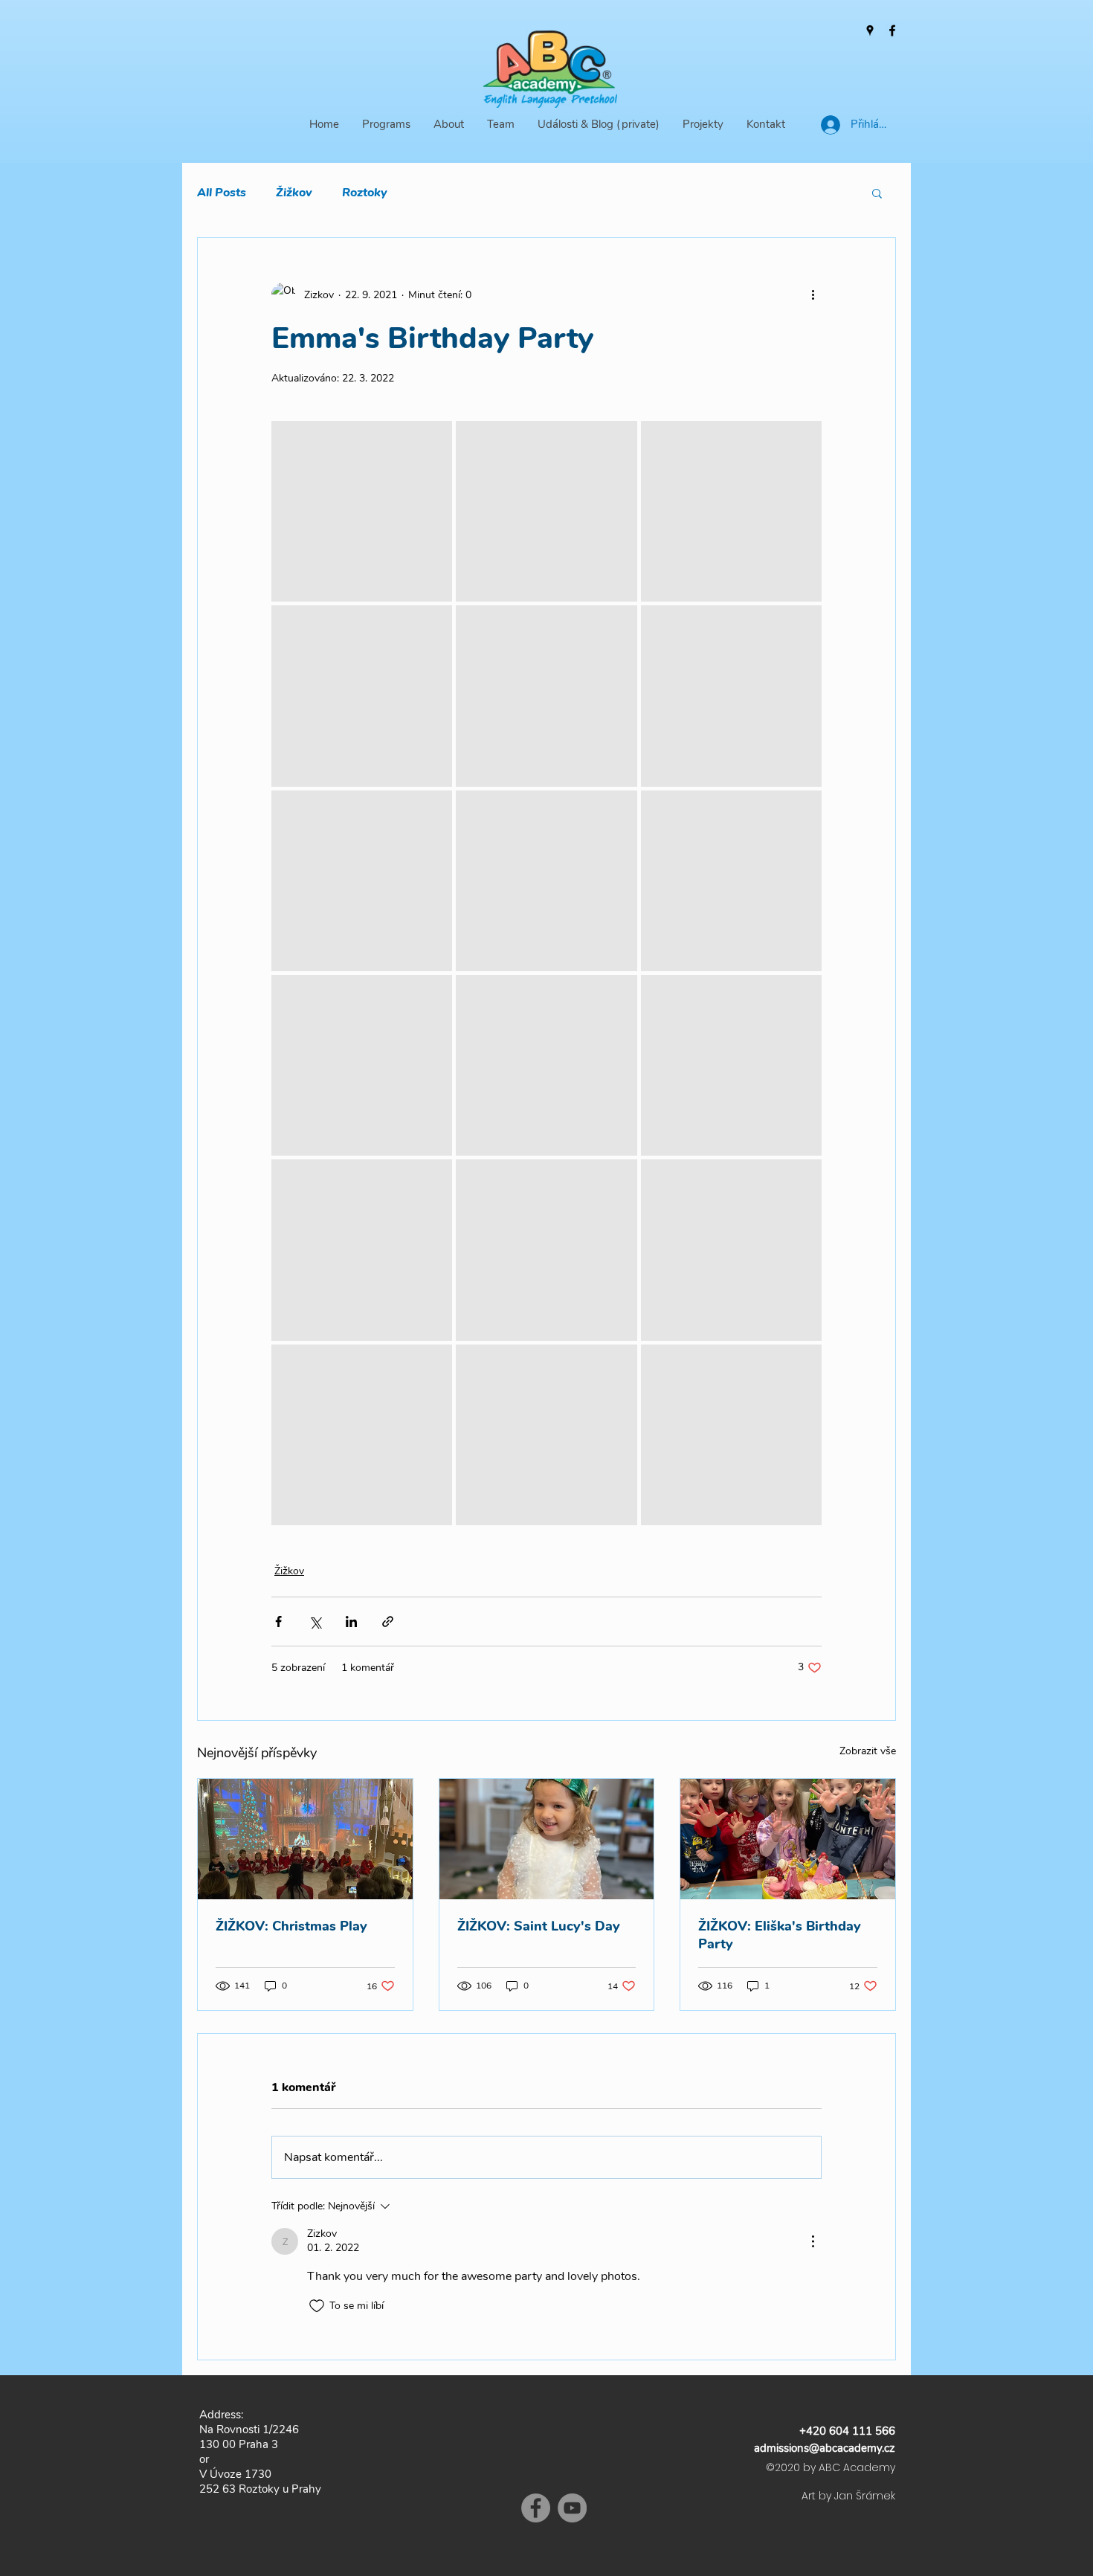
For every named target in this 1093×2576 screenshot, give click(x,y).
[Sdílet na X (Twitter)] (315, 1622)
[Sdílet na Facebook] (278, 1622)
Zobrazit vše (868, 1751)
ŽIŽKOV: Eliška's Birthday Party (780, 1935)
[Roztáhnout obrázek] (362, 511)
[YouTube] (572, 2508)
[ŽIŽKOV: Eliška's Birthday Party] (788, 1839)
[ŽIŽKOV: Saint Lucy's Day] (547, 1839)
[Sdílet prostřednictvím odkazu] (388, 1622)
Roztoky (365, 193)
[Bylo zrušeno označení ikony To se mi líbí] (317, 2306)
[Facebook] (892, 30)
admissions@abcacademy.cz (825, 2448)
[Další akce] (813, 294)
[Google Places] (870, 30)
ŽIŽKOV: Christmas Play (291, 1926)
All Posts (222, 193)
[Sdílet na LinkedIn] (351, 1622)
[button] (877, 193)
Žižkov (294, 193)
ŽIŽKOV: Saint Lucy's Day (539, 1926)
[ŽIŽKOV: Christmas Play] (305, 1839)
